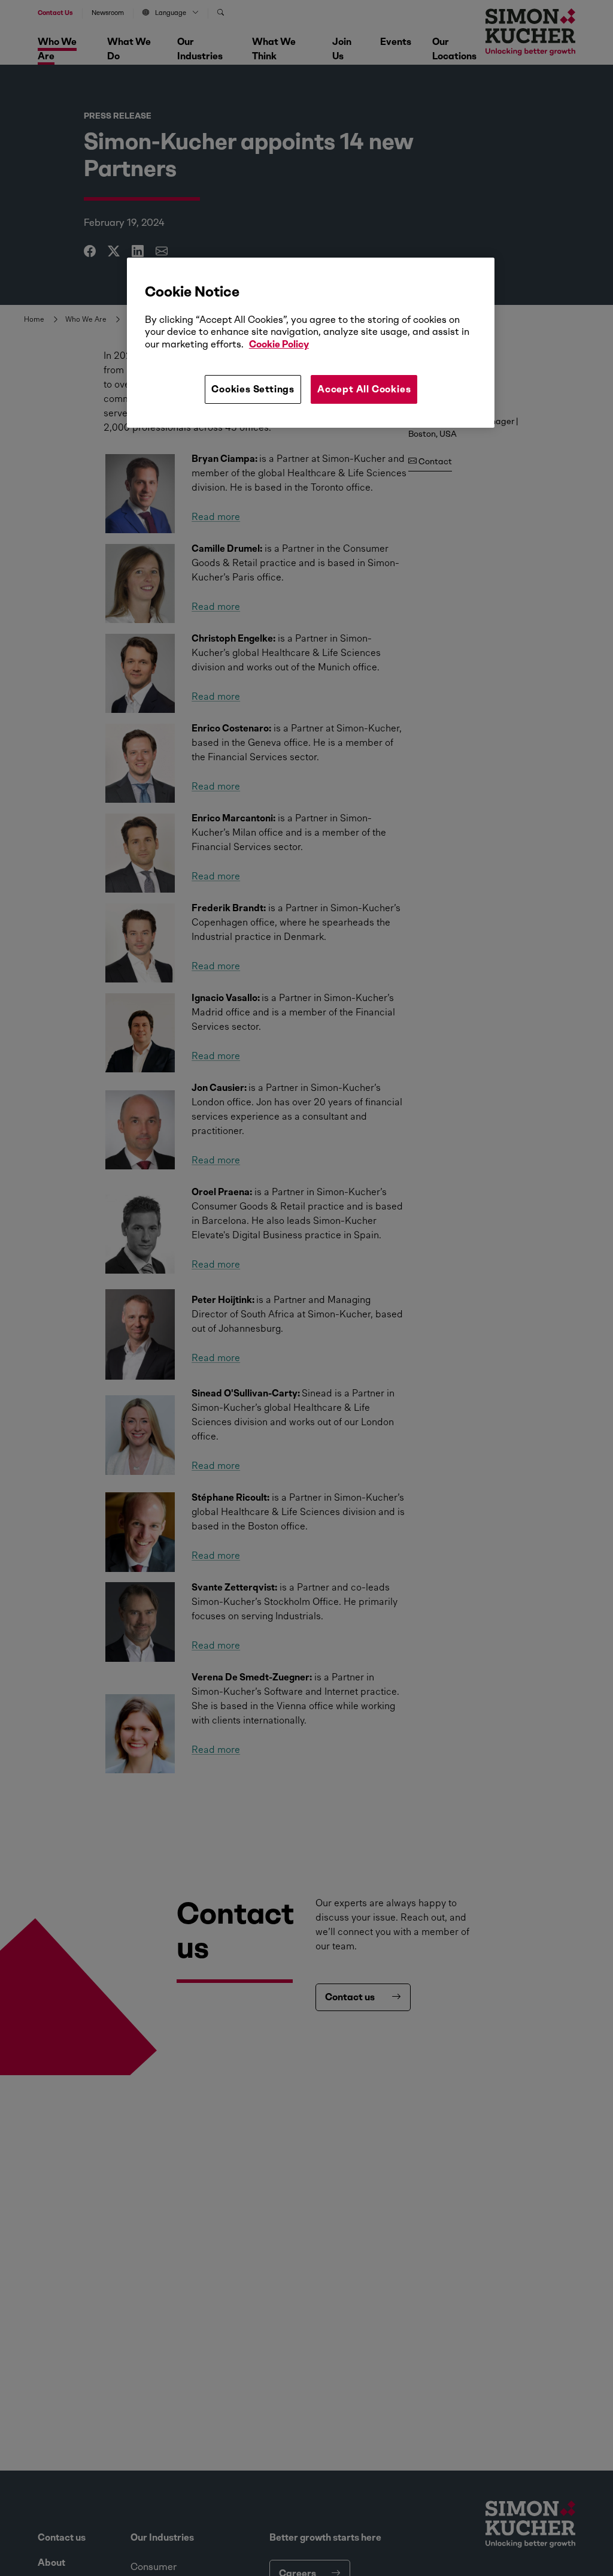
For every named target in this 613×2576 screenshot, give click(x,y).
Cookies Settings (253, 389)
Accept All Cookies (364, 389)
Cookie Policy (279, 344)
